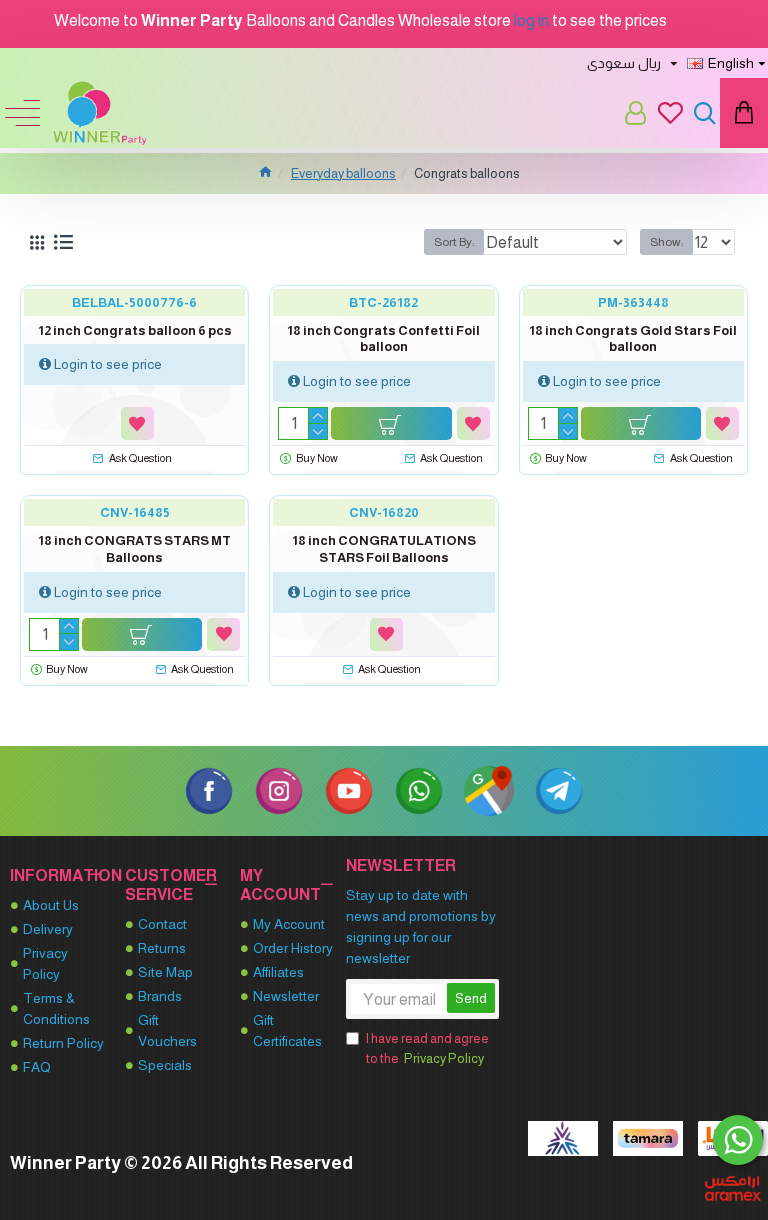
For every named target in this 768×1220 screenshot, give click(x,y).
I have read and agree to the (427, 1048)
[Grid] (37, 242)
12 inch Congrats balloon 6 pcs (135, 330)
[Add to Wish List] (137, 423)
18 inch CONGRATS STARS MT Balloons (134, 549)
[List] (63, 242)
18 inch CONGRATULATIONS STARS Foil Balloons (384, 549)
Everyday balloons (343, 173)
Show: (666, 242)
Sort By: (454, 242)
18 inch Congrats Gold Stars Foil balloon (633, 339)
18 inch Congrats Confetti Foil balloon (383, 339)
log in (531, 20)
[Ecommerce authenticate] (563, 1138)
